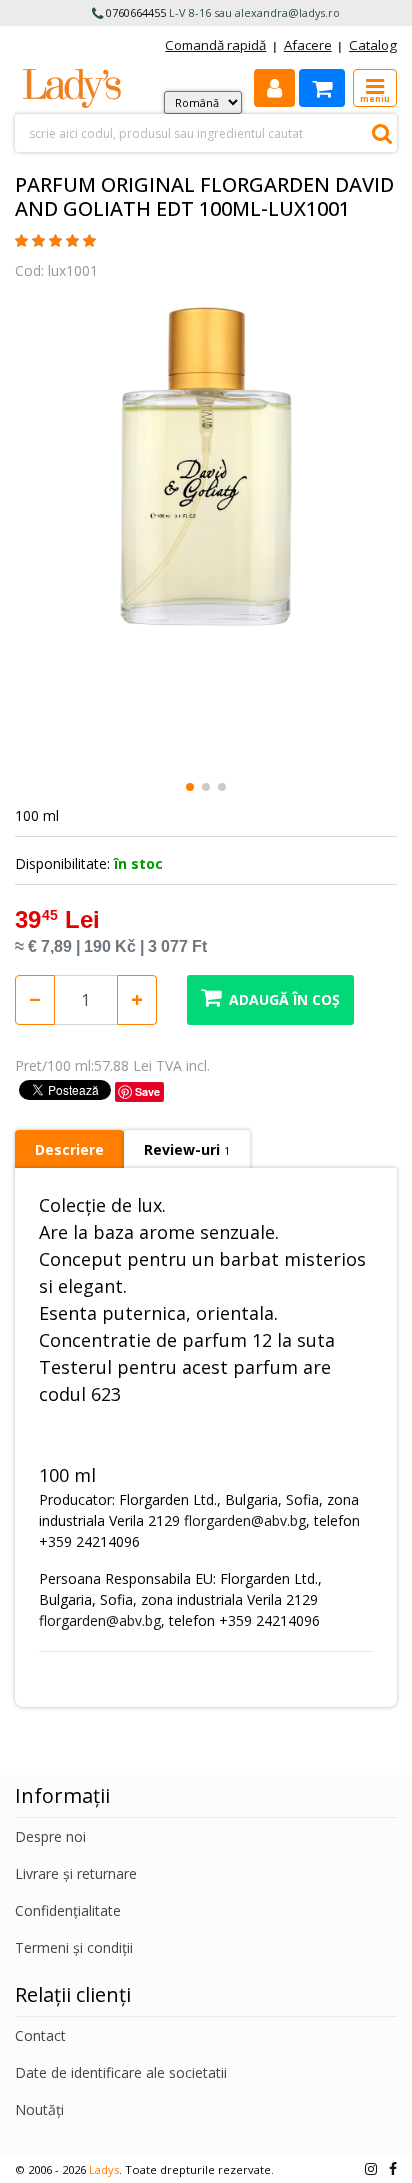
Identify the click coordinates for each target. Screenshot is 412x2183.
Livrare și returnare (76, 1873)
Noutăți (39, 2109)
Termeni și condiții (74, 1947)
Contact (40, 2035)
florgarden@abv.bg (245, 1520)
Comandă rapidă (215, 45)
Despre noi (50, 1836)
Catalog (373, 45)
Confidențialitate (68, 1910)
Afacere (308, 45)
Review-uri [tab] (187, 1149)
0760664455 (136, 12)
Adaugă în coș (284, 999)
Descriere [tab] (69, 1149)
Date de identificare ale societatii (121, 2072)
